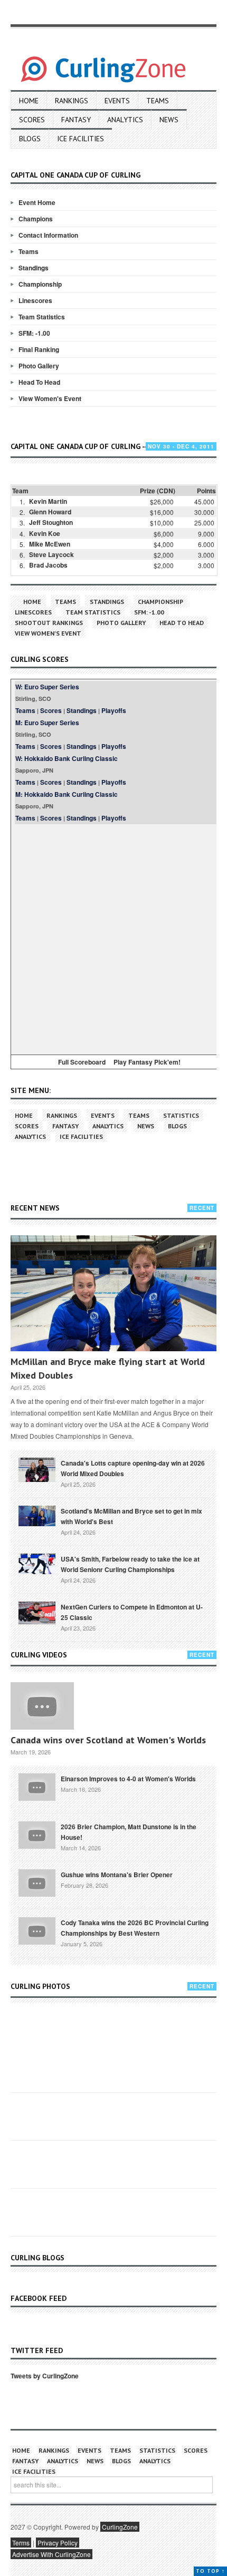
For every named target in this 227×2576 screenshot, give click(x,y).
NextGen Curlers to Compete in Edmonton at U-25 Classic (132, 1612)
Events (117, 101)
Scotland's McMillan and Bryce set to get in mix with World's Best (131, 1516)
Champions (36, 219)
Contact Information (48, 235)
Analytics (125, 120)
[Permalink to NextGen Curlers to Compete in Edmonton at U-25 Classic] (37, 1612)
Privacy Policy (58, 2543)
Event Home (37, 202)
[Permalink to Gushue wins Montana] (37, 1882)
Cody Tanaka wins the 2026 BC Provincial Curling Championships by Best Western (135, 1928)
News (169, 120)
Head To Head (39, 382)
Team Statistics (42, 317)
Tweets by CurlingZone (45, 2376)
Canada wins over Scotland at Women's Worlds (108, 1740)
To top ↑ (210, 2571)
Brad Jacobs (48, 565)
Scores (32, 120)
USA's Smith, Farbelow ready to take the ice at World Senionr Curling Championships (130, 1564)
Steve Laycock (51, 554)
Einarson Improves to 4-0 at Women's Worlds (128, 1779)
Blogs (30, 139)
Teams (158, 101)
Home (29, 101)
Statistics (181, 1115)
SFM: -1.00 (34, 333)
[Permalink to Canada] (37, 1469)
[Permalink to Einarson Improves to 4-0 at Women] (37, 1786)
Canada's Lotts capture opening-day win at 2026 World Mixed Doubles (133, 1468)
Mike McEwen (50, 544)
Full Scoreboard (82, 1062)
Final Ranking (39, 349)
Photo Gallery (39, 366)
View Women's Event (50, 398)
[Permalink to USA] (37, 1563)
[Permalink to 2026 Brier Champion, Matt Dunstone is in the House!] (37, 1834)
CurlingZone (120, 2527)
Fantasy (76, 120)
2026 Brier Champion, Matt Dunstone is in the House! (129, 1832)
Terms (21, 2543)
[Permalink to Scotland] (37, 1515)
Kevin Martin (48, 501)
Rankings (72, 101)
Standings (34, 268)
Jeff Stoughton (51, 522)
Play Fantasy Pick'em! (147, 1062)
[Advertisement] (113, 938)
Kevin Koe (45, 533)
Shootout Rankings (49, 623)
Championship (40, 284)
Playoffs (114, 710)
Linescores (35, 300)
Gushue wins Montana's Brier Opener (117, 1875)
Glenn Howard (50, 512)
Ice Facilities (81, 139)
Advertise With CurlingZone (51, 2554)
